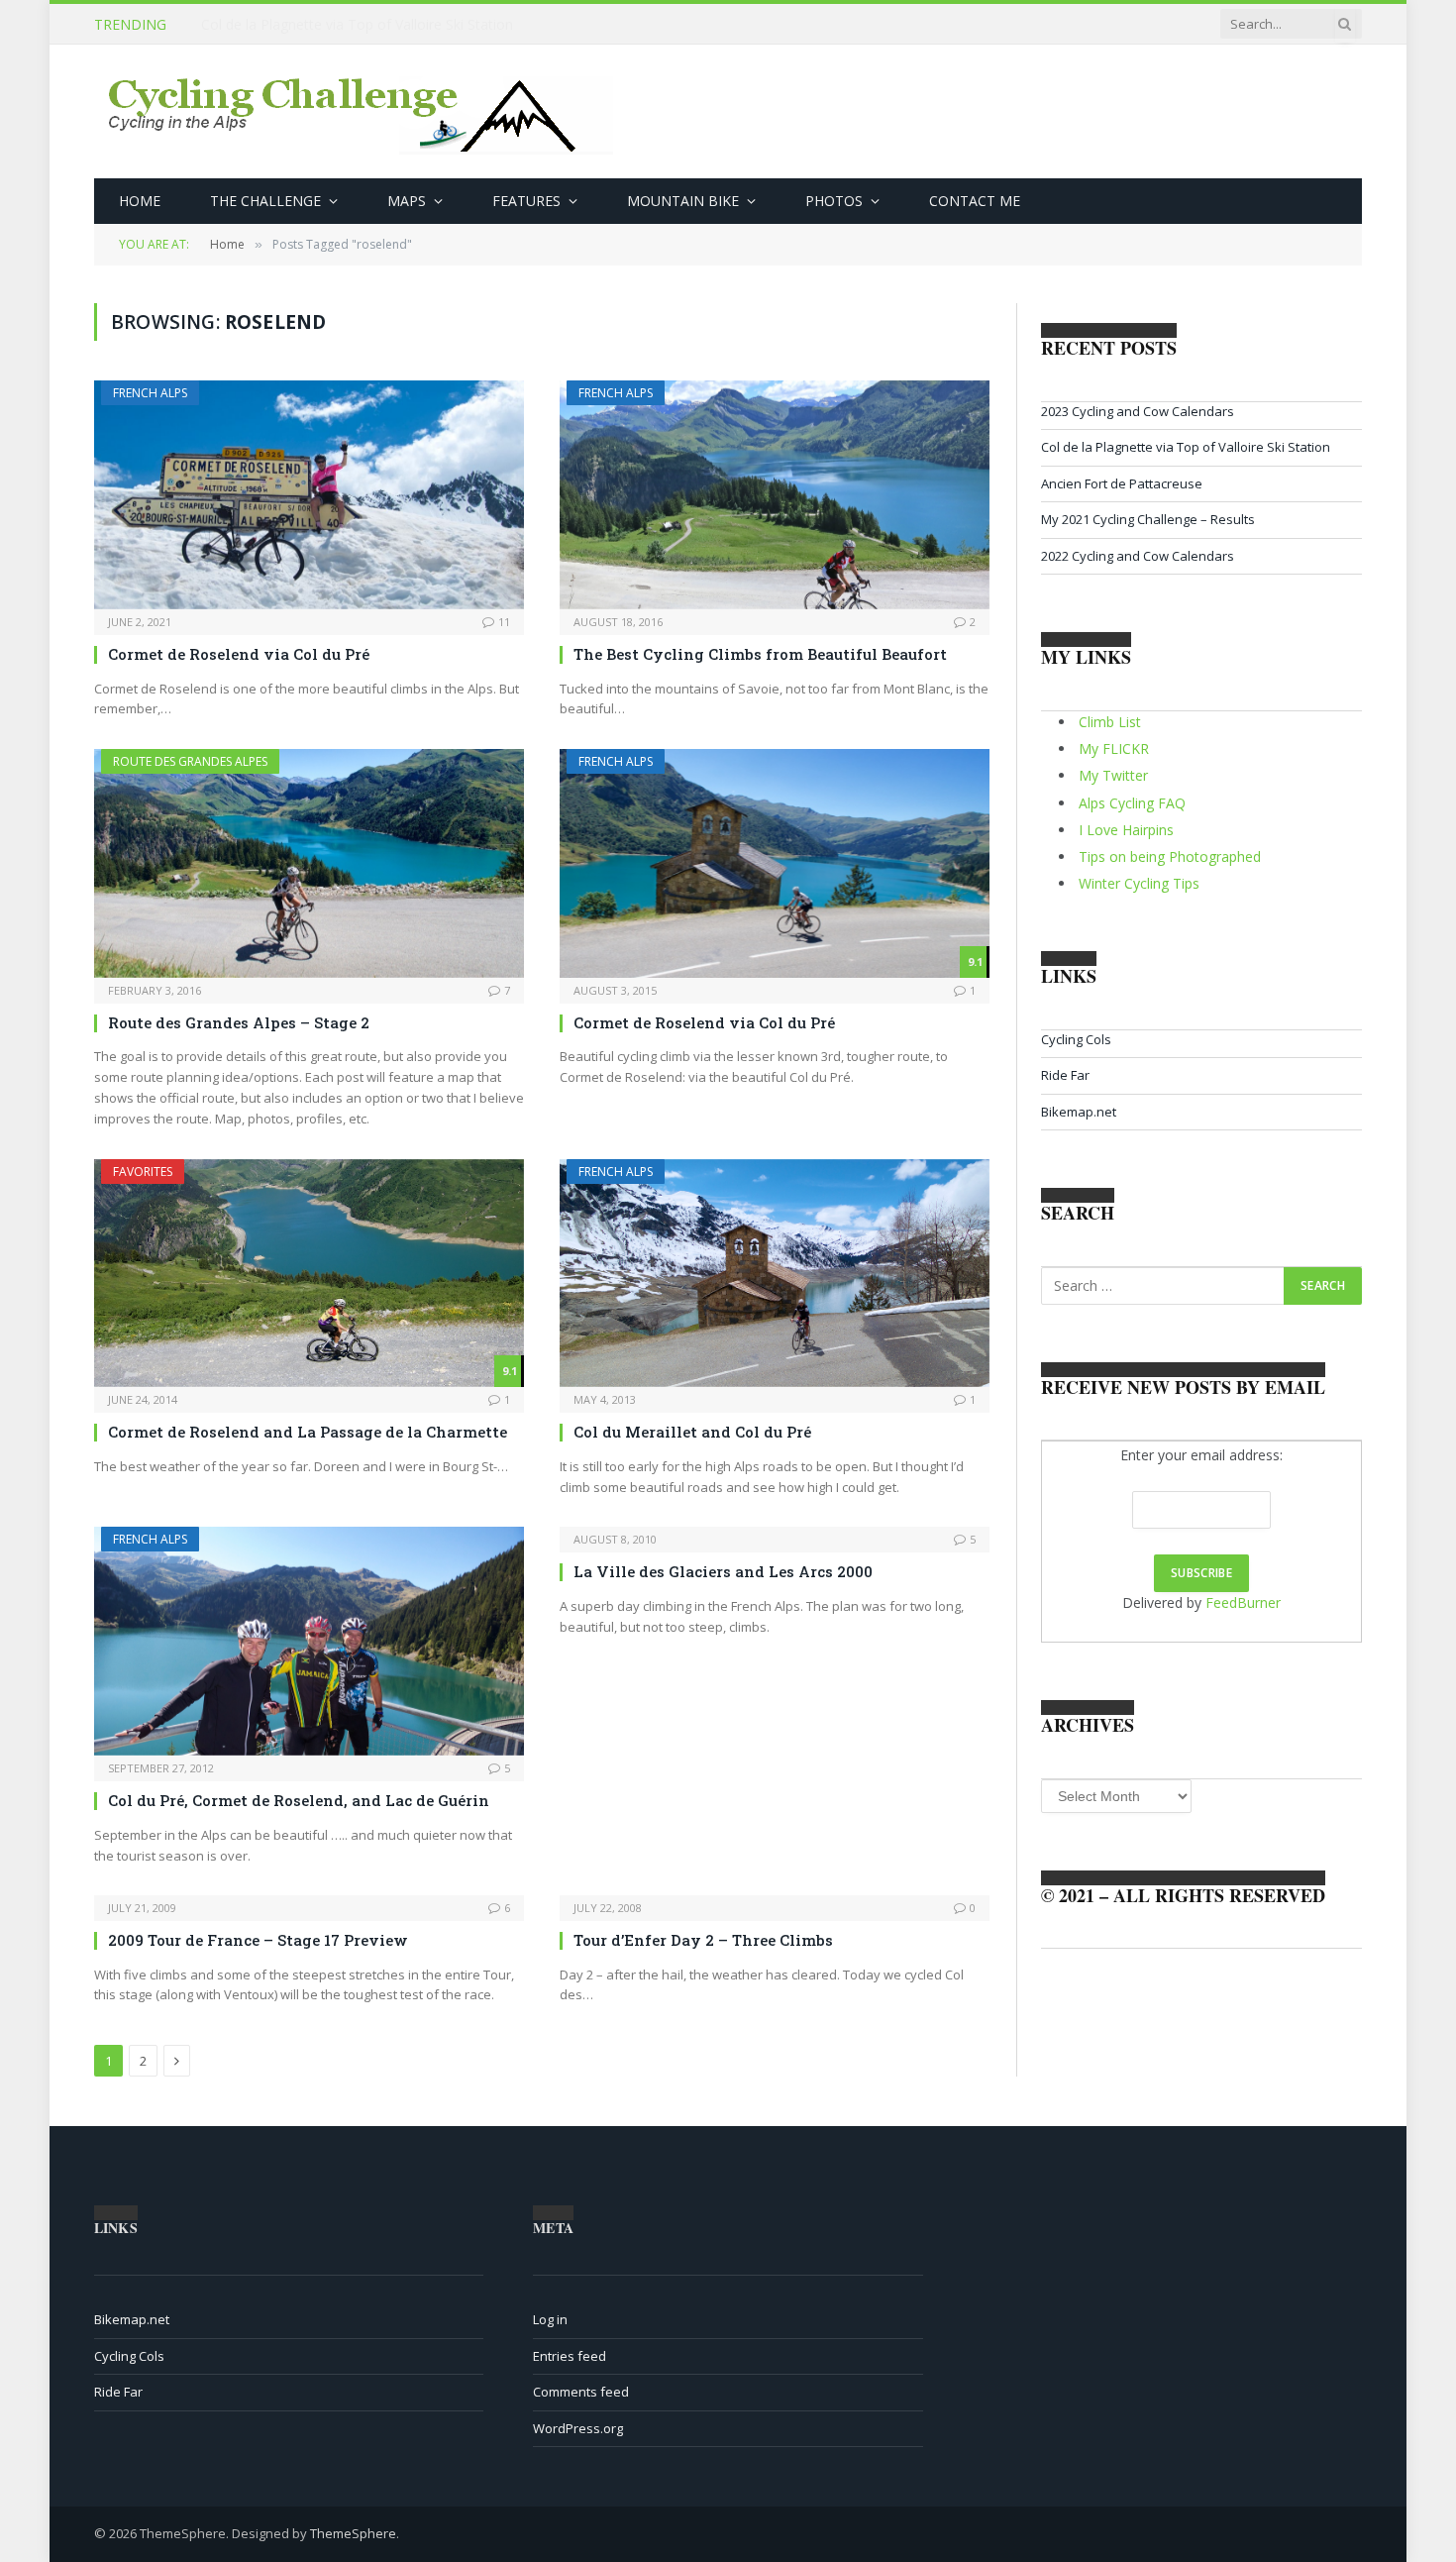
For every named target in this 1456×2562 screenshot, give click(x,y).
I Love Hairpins (1126, 830)
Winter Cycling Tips (1139, 883)
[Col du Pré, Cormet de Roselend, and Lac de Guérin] (309, 1641)
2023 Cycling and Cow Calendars (1138, 411)
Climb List (1110, 722)
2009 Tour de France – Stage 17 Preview (258, 1940)
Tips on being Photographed (1170, 856)
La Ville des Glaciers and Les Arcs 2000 (723, 1571)
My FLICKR (1114, 748)
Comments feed (581, 2392)
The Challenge (265, 201)
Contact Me (975, 201)
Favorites (143, 1172)
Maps (407, 201)
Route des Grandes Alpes (190, 761)
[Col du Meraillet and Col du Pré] (775, 1274)
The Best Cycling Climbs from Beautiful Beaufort (760, 654)
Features (526, 201)
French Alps (150, 393)
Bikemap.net (1079, 1112)
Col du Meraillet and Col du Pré (692, 1432)
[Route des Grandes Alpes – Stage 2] (309, 863)
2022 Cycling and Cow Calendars (1138, 556)
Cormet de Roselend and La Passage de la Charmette (308, 1432)
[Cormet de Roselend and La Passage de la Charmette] (309, 1274)
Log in (550, 2319)
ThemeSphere (353, 2533)
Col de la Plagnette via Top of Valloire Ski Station (357, 25)
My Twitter (1113, 775)
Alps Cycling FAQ (1132, 803)
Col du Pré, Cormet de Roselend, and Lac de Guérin (299, 1800)
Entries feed (570, 2356)
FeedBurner (1243, 1602)
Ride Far (1065, 1075)
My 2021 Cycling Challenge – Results (1148, 519)
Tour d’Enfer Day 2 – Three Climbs (703, 1940)
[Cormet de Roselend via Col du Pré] (309, 495)
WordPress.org (578, 2428)
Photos (834, 201)
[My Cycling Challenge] (363, 112)
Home (140, 201)
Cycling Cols (1076, 1039)
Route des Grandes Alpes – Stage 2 (239, 1022)
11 (504, 622)
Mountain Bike (683, 201)
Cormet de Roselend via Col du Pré (239, 654)
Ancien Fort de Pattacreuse (1122, 483)
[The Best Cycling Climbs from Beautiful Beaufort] (775, 495)
